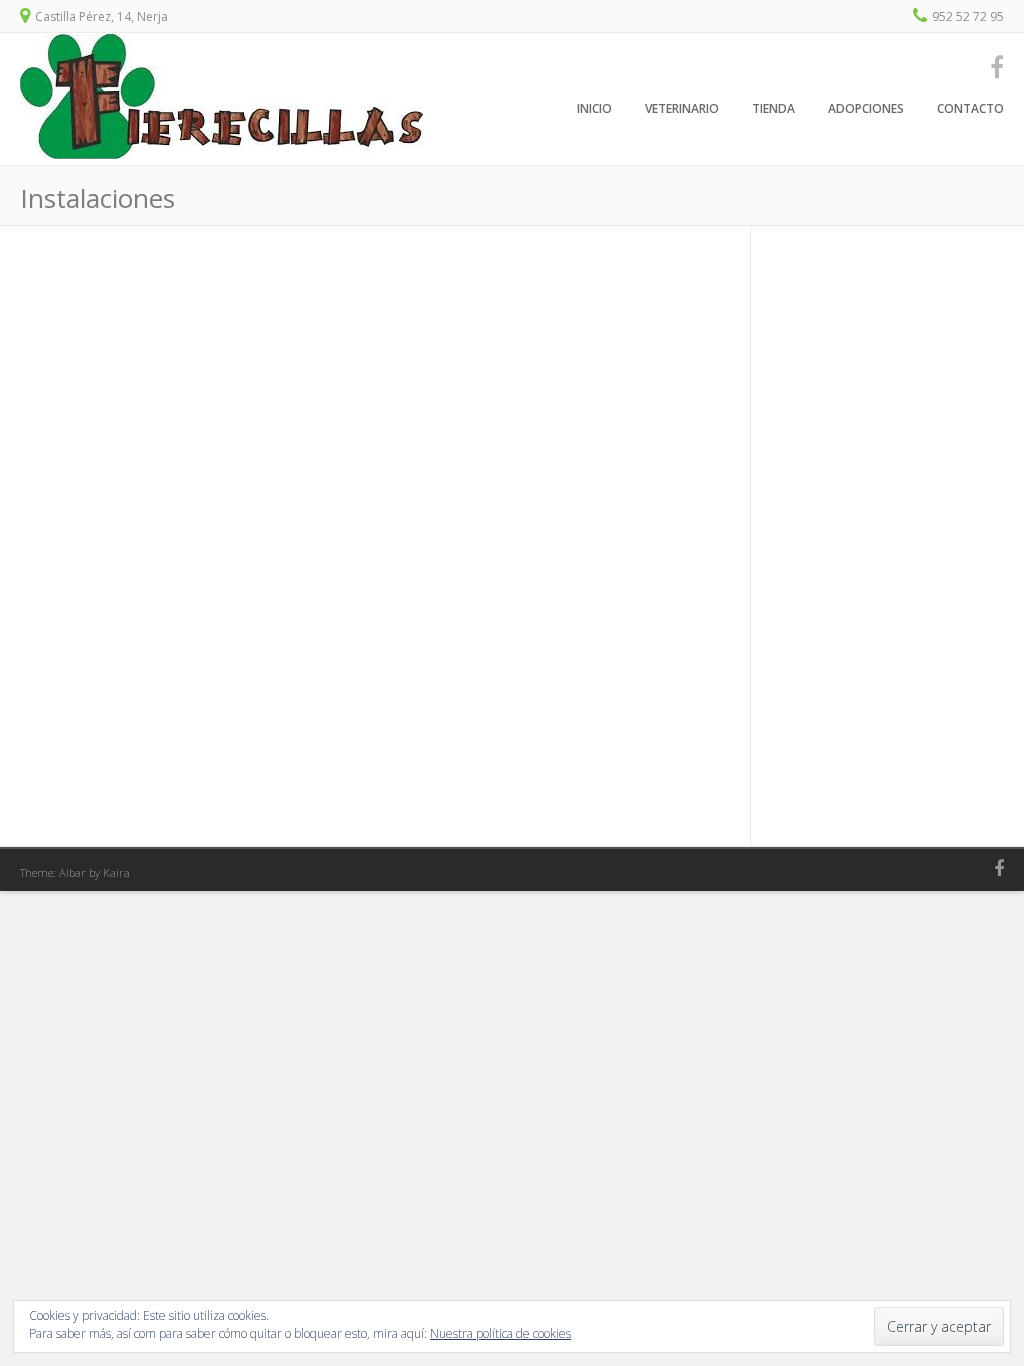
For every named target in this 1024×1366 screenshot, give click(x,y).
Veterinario (682, 108)
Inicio (594, 108)
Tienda (773, 108)
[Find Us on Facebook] (991, 66)
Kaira (116, 872)
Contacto (970, 108)
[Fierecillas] (221, 154)
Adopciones (866, 108)
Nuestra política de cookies (500, 1333)
